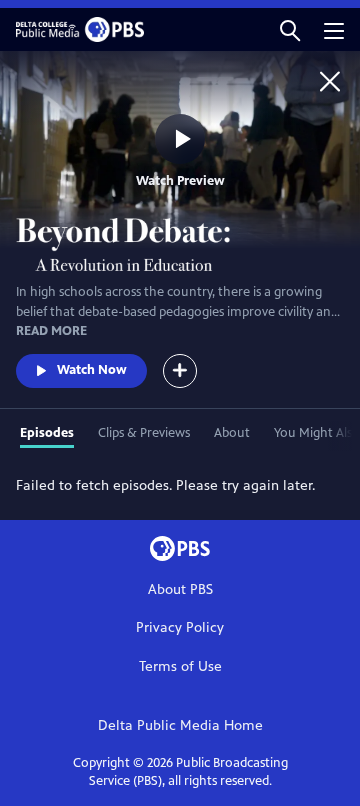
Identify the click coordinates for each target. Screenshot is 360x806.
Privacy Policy (180, 627)
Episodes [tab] (47, 433)
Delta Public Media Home (180, 725)
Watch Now (92, 370)
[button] (290, 29)
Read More (51, 331)
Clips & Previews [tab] (144, 433)
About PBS (180, 589)
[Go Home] (330, 81)
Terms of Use (180, 666)
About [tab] (232, 433)
